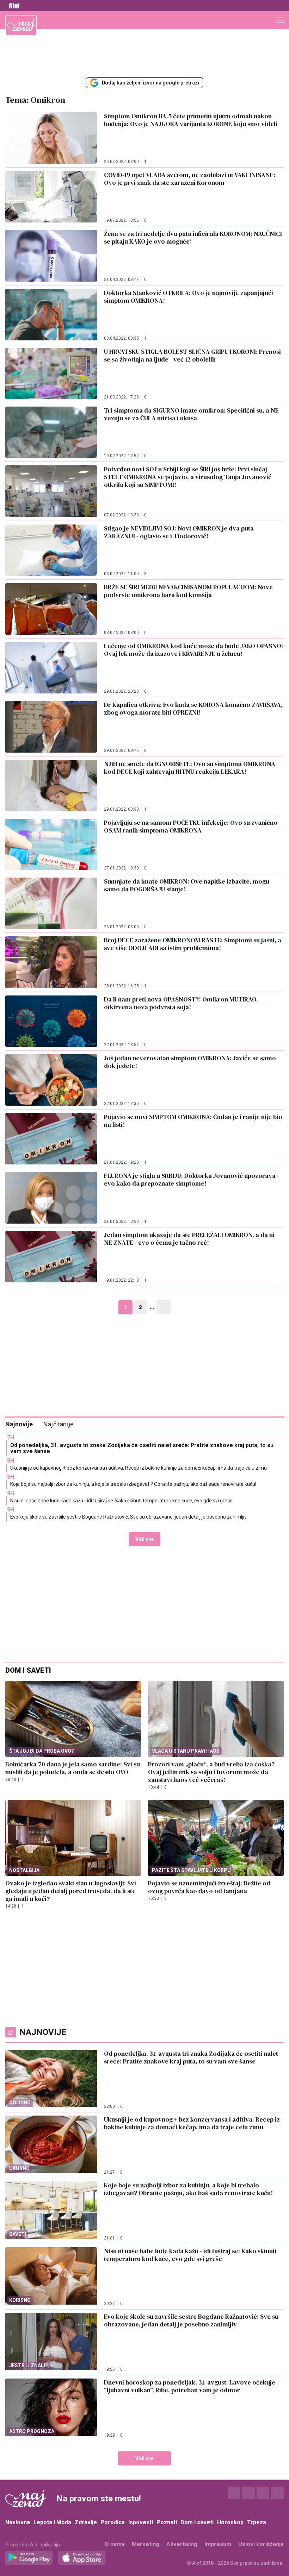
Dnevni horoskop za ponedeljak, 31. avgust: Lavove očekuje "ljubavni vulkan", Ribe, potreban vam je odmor (190, 2386)
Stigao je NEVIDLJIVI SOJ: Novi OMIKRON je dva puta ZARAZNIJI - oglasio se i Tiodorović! (179, 532)
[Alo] (12, 6)
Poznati (167, 2522)
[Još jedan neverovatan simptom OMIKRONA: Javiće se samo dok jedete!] (51, 1080)
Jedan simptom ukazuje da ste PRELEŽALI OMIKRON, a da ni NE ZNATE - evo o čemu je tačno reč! (189, 1239)
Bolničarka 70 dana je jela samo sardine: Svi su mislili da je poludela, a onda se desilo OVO (73, 1768)
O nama (115, 2544)
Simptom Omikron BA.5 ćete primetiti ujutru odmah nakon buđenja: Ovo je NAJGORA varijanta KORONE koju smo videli (191, 120)
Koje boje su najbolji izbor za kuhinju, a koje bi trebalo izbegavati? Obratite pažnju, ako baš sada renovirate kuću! (133, 1484)
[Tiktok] (277, 2493)
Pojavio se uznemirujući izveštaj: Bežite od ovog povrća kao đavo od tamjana (209, 1887)
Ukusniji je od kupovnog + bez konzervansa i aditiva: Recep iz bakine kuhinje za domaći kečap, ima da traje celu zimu (139, 1468)
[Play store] (29, 2558)
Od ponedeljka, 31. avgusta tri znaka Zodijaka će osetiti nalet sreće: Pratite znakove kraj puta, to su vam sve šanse (142, 1448)
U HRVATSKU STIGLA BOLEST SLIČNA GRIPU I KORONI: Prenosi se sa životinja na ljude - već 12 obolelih (192, 355)
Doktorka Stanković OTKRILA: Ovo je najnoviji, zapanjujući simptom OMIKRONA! (189, 297)
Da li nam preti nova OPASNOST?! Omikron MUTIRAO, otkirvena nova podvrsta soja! (181, 1003)
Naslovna (18, 2522)
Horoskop (230, 2522)
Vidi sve (144, 1539)
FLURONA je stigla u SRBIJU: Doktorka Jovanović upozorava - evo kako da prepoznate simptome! (192, 1179)
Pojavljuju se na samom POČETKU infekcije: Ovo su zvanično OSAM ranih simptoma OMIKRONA (191, 826)
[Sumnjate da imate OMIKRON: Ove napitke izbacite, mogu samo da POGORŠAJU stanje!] (51, 903)
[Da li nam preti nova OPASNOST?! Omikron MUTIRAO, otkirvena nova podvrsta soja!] (51, 1021)
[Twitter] (263, 2493)
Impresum (218, 2544)
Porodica (113, 2522)
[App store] (82, 2558)
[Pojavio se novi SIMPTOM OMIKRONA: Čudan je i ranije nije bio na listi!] (51, 1139)
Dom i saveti (197, 2522)
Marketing (146, 2544)
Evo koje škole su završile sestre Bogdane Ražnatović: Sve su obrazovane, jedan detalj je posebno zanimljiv (128, 1517)
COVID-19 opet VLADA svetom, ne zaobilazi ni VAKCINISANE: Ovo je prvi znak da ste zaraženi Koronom (190, 179)
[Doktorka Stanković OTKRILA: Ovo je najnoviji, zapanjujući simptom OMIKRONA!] (51, 315)
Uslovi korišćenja (261, 2544)
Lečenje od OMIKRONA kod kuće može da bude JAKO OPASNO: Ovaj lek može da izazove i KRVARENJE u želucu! (193, 650)
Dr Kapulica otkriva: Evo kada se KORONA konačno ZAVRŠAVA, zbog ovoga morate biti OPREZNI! (193, 708)
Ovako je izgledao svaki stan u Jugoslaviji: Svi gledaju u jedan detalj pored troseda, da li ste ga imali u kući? (71, 1891)
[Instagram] (248, 2493)
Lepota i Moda (52, 2522)
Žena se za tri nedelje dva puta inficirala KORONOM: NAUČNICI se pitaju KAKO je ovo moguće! (193, 237)
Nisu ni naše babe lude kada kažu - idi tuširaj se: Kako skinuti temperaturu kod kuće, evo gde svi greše (121, 1501)
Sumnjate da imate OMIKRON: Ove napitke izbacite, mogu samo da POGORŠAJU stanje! (187, 885)
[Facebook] (234, 2493)
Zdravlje (86, 2522)
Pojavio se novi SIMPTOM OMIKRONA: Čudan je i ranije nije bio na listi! (193, 1121)
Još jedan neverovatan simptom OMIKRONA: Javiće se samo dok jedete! (190, 1062)
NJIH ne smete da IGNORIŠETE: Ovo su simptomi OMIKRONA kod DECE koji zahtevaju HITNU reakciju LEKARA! (190, 768)
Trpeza (257, 2522)
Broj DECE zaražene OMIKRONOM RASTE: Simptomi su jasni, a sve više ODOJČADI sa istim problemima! (193, 944)
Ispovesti (141, 2522)
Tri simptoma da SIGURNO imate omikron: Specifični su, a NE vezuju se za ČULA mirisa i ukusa (191, 414)
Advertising (182, 2544)
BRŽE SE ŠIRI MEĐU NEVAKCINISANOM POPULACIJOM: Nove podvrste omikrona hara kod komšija (188, 591)
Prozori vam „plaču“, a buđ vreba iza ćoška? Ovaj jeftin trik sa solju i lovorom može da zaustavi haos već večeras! (211, 1772)
